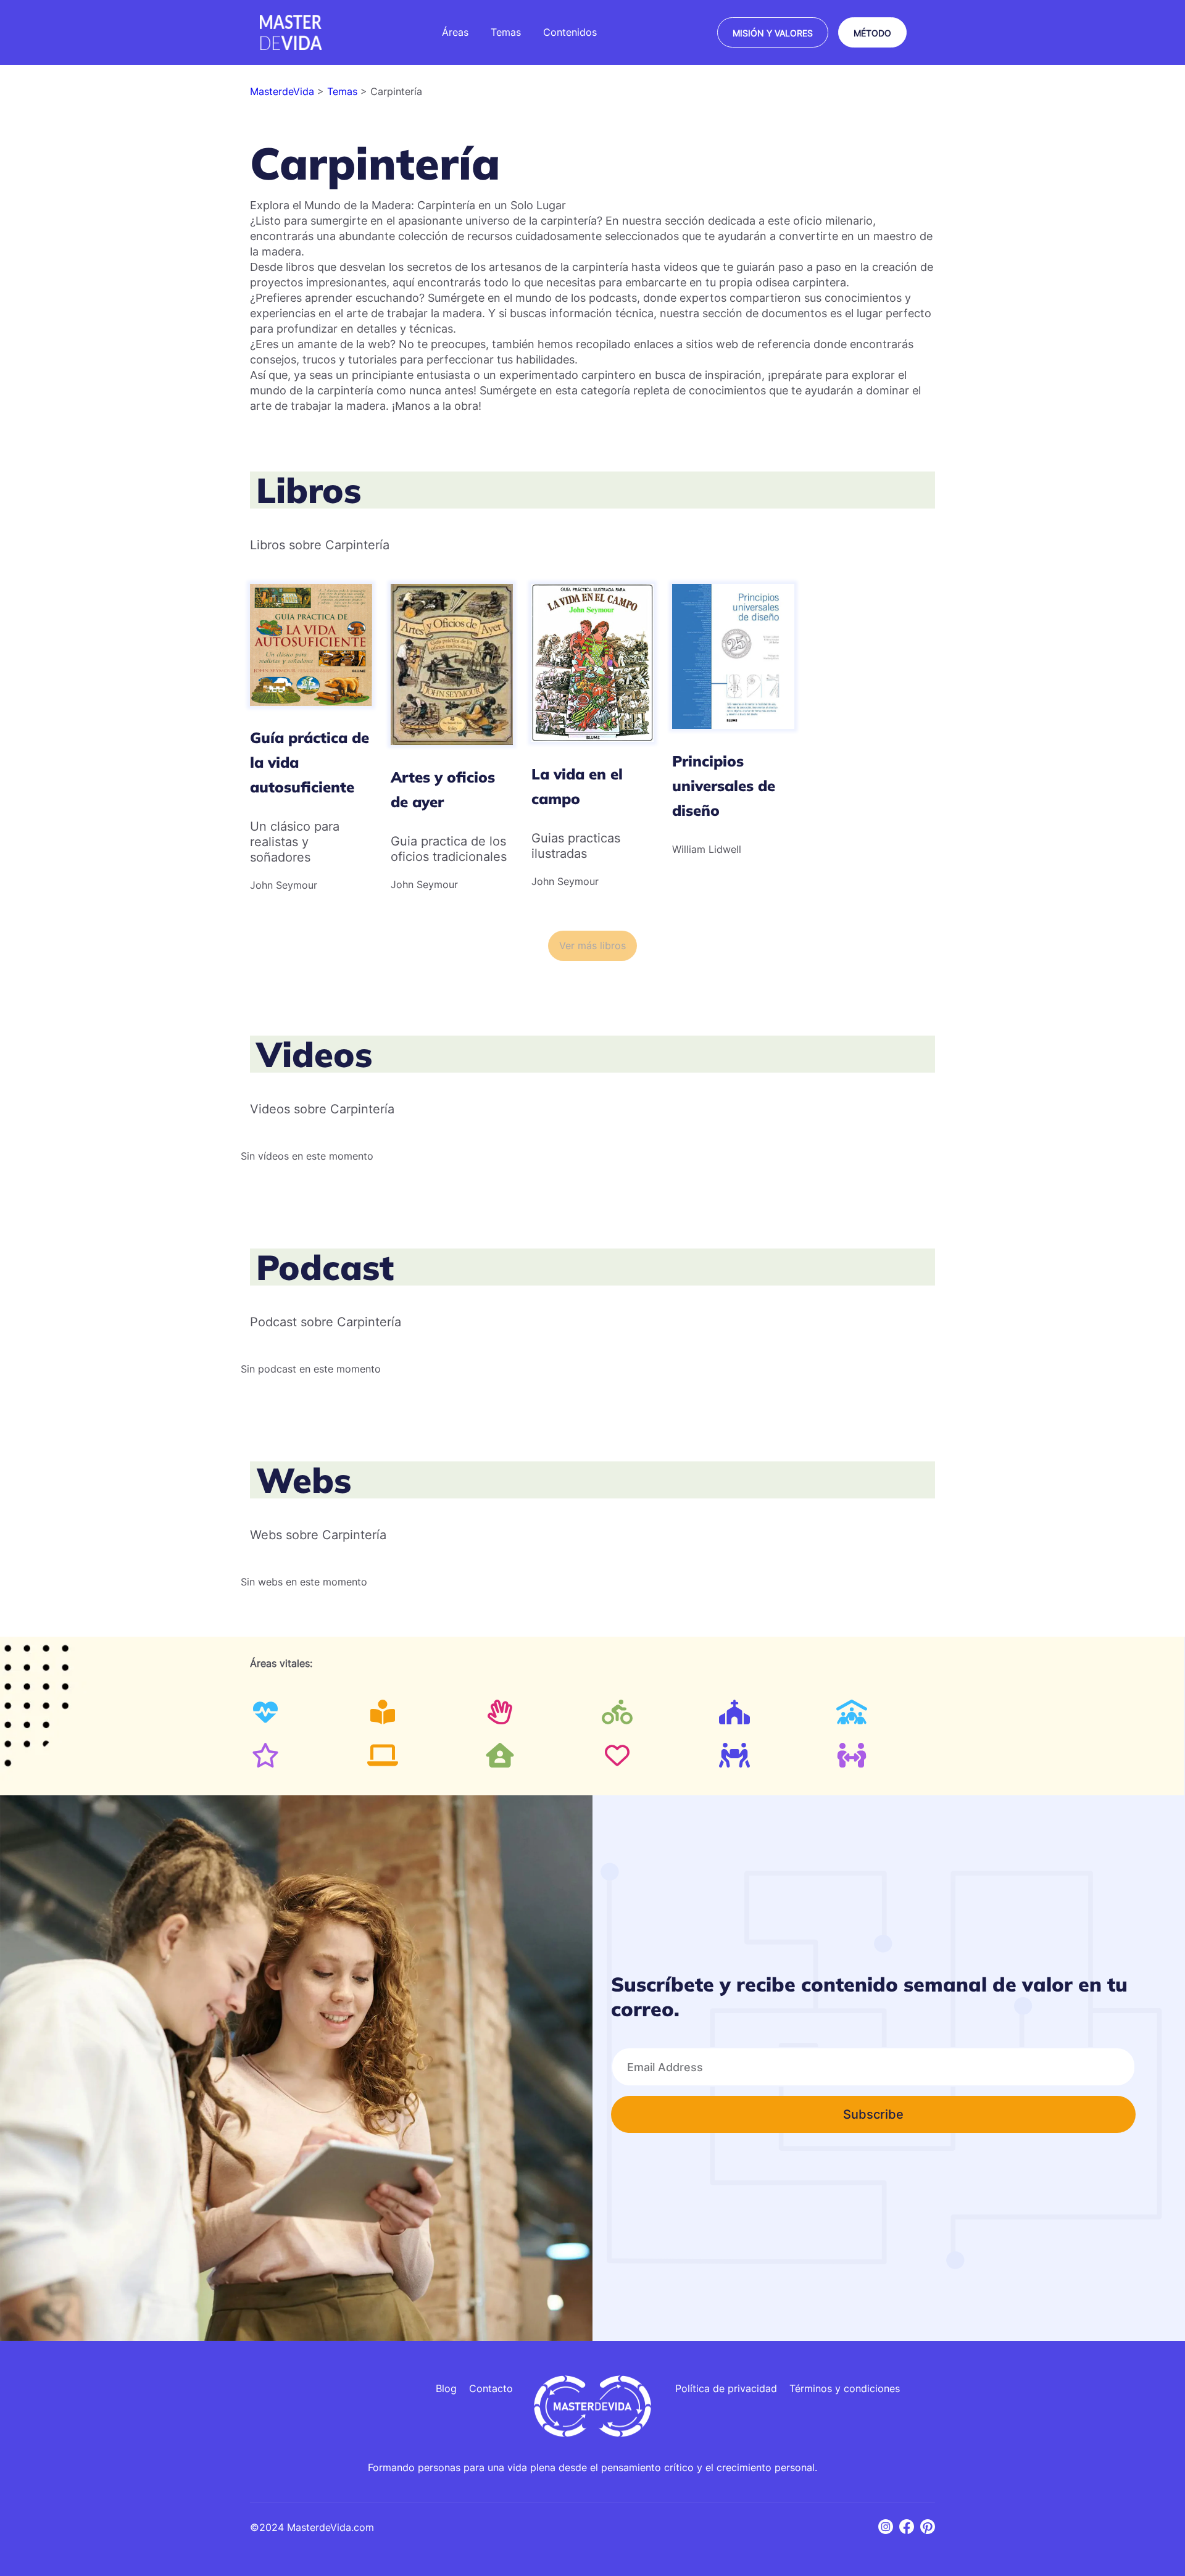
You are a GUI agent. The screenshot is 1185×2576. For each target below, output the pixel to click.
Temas (344, 91)
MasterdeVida (284, 91)
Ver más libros (592, 945)
